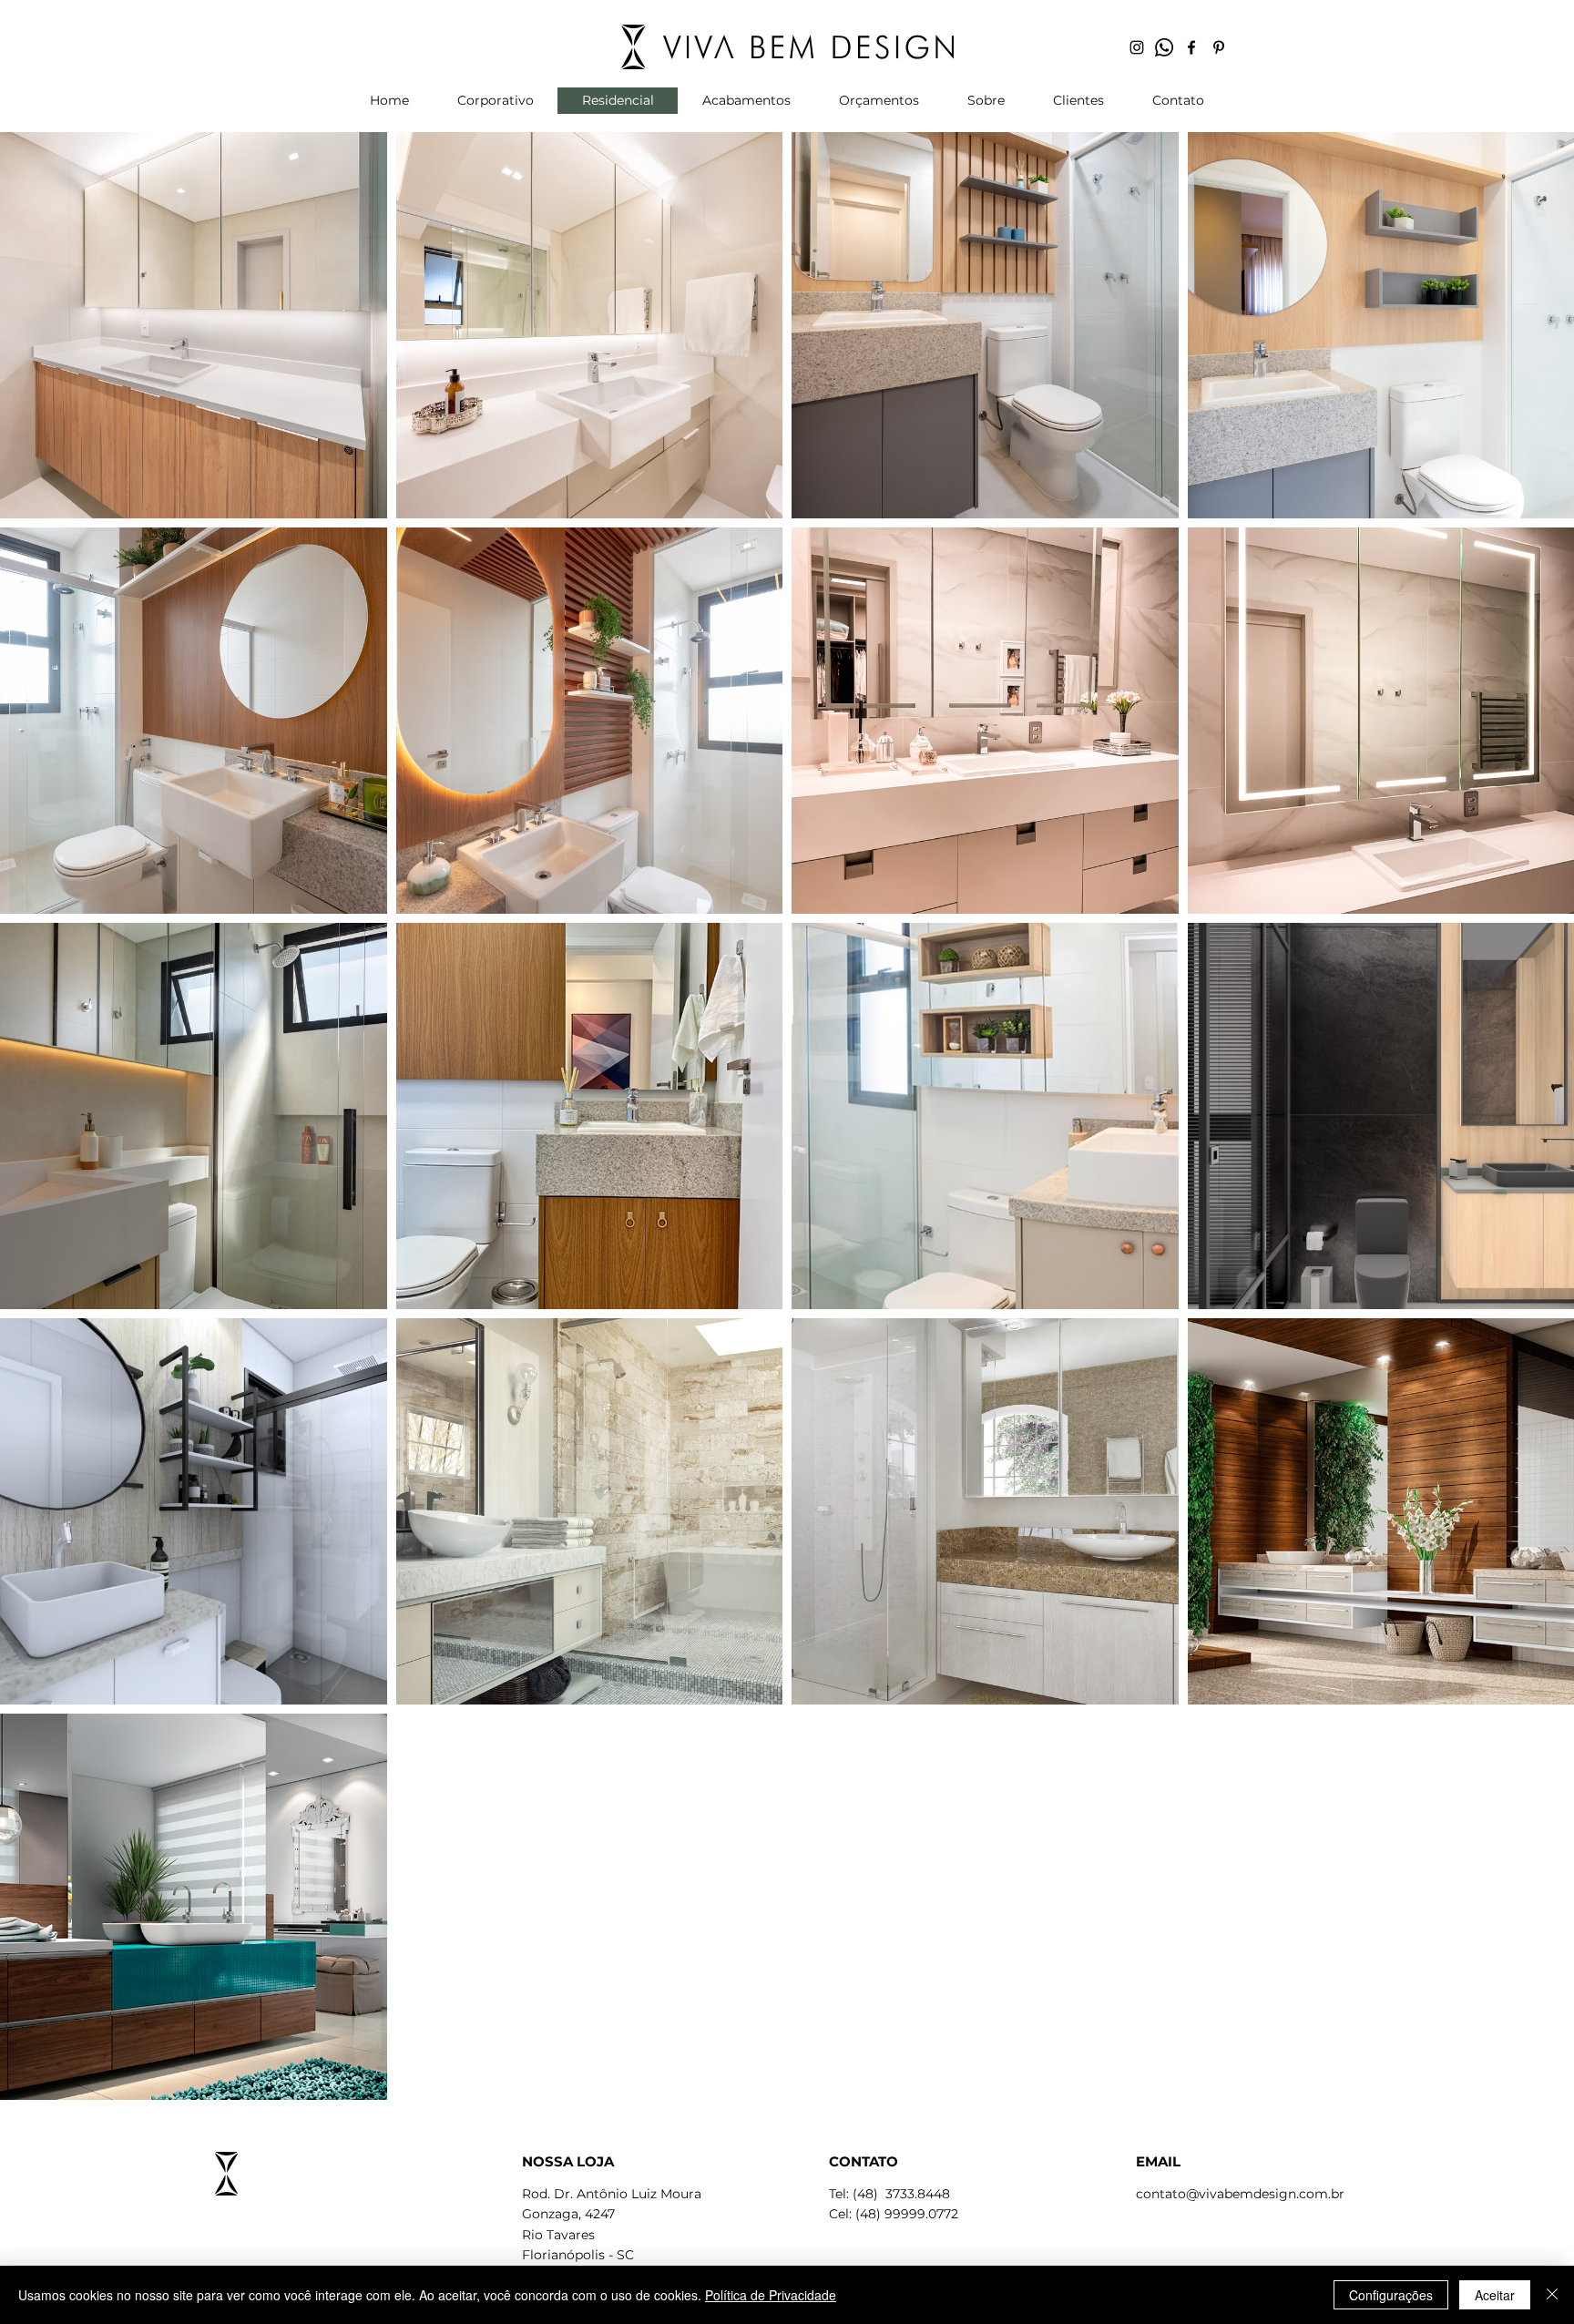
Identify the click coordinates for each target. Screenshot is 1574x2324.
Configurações (1391, 2295)
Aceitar (1495, 2295)
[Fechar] (1552, 2295)
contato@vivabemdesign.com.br (1240, 2194)
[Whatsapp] (1164, 47)
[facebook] (1191, 47)
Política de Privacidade (771, 2295)
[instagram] (1137, 47)
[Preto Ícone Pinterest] (1219, 47)
